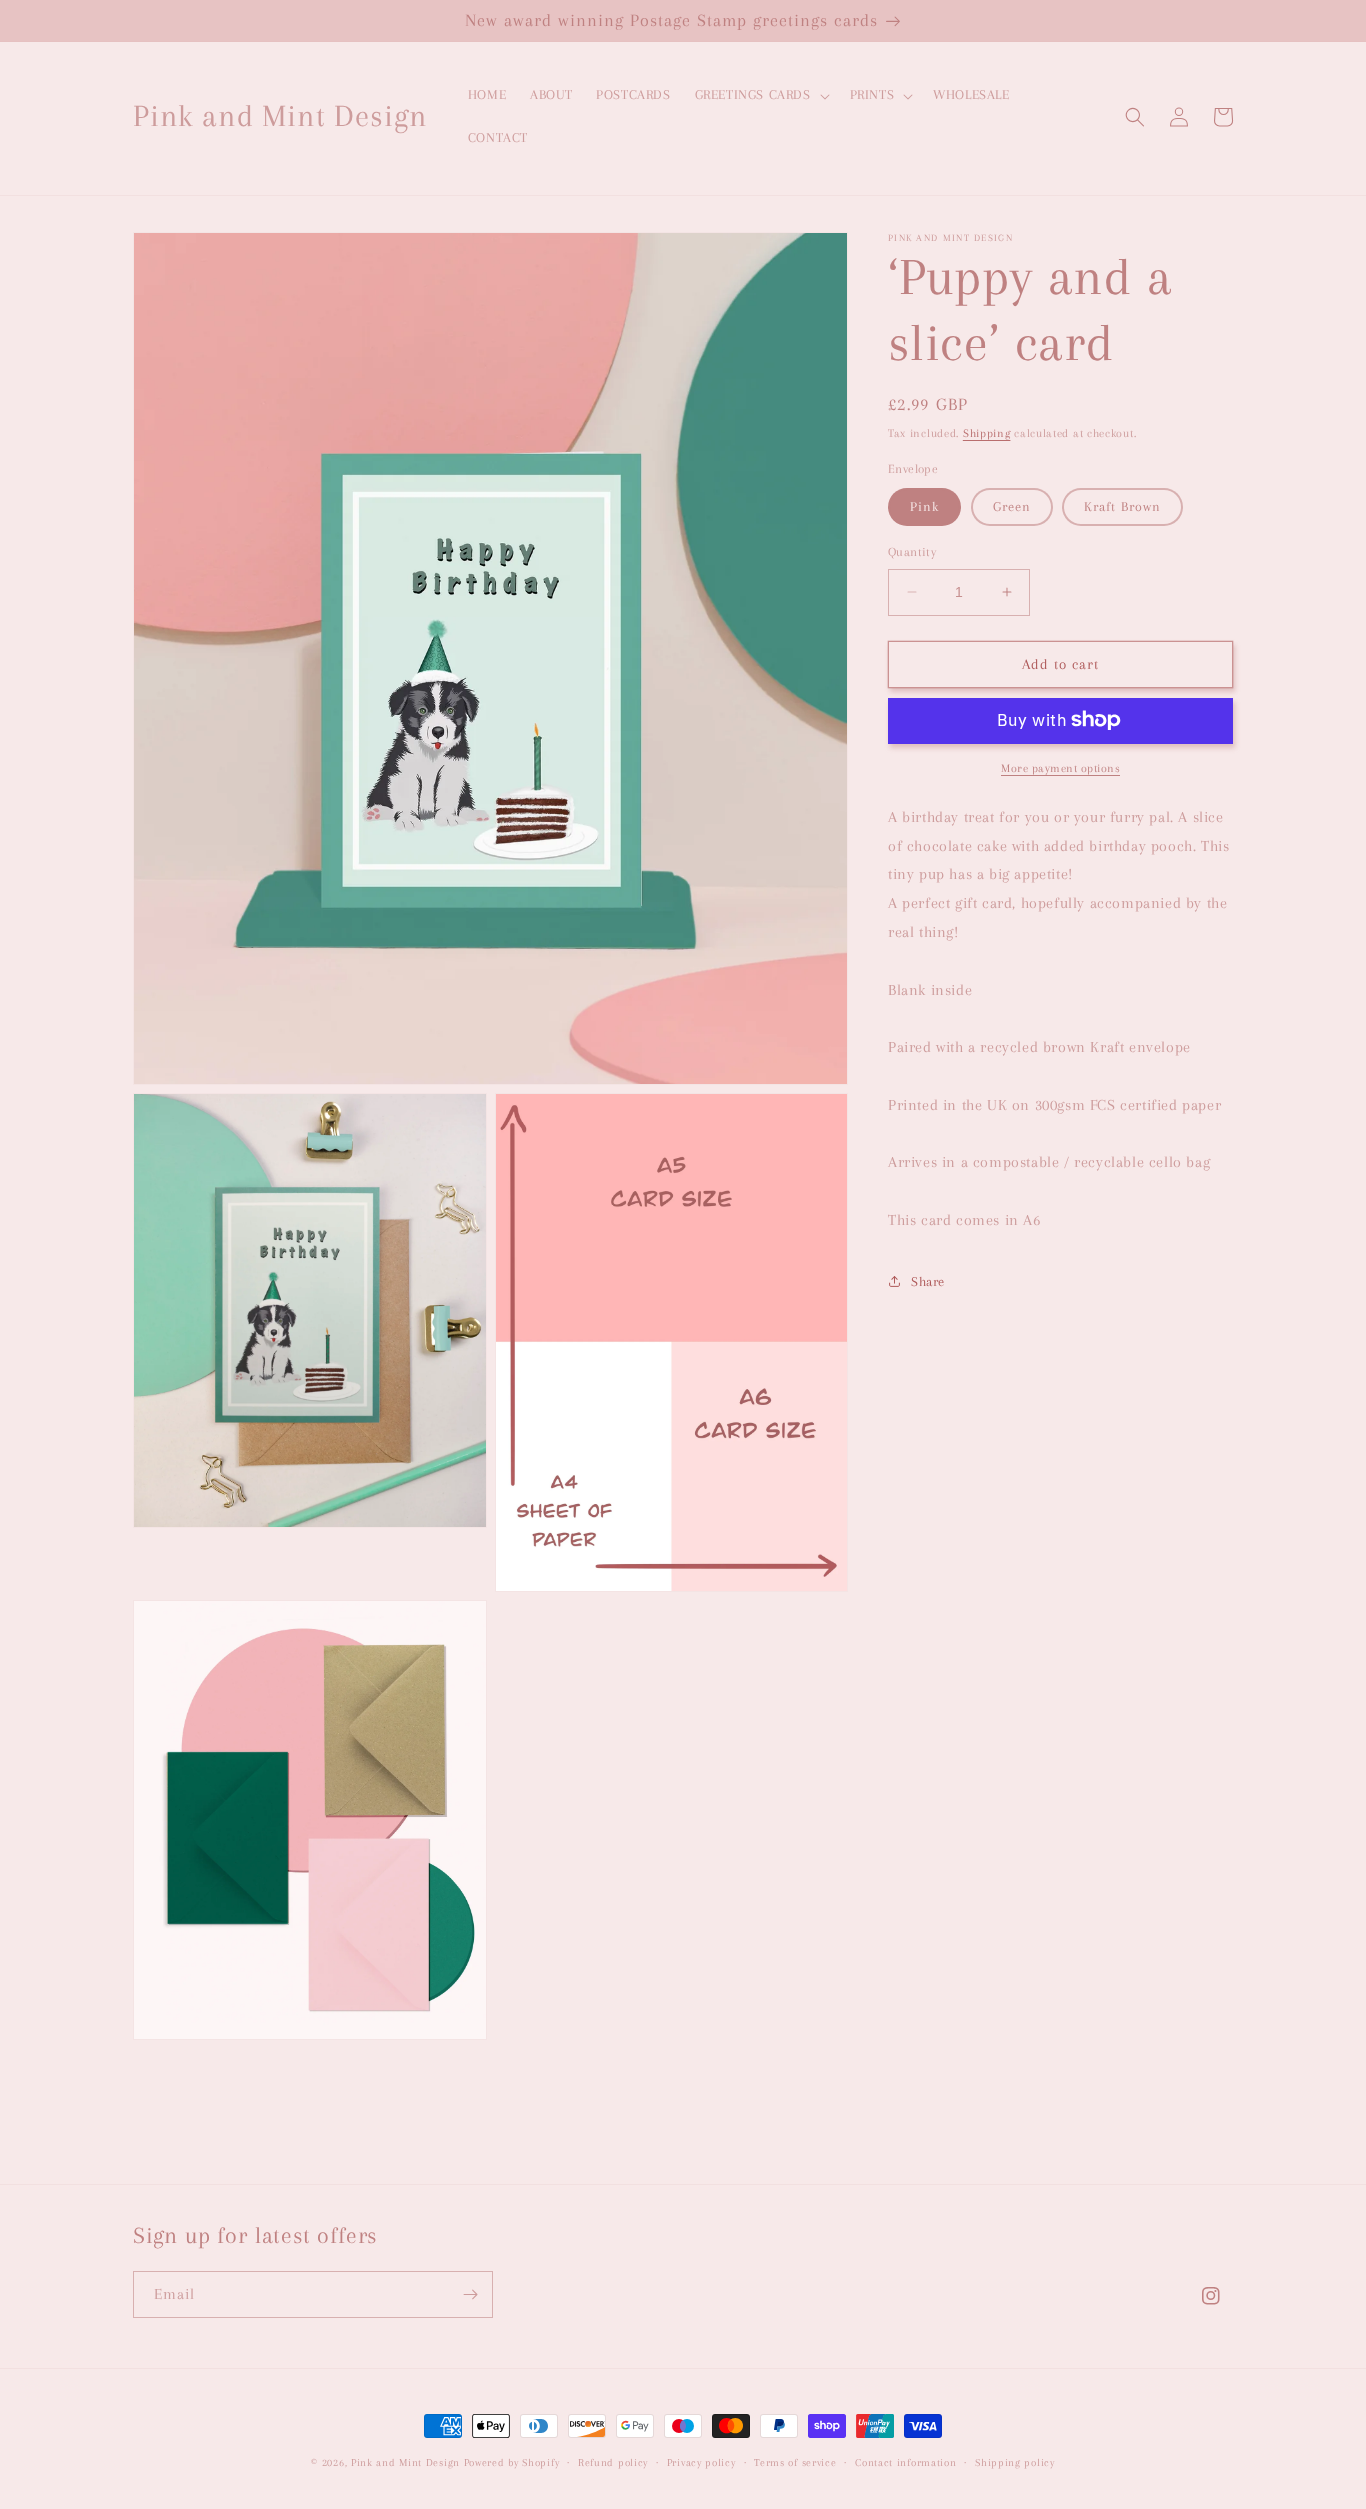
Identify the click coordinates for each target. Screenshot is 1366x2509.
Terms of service (795, 2462)
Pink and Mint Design (407, 2462)
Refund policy (613, 2462)
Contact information (905, 2462)
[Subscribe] (470, 2294)
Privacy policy (701, 2462)
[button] (760, 95)
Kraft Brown (1122, 506)
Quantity (912, 552)
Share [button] (928, 1281)
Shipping (987, 433)
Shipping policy (1015, 2462)
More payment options (1060, 767)
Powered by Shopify (512, 2462)
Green (1012, 506)
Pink (924, 506)
